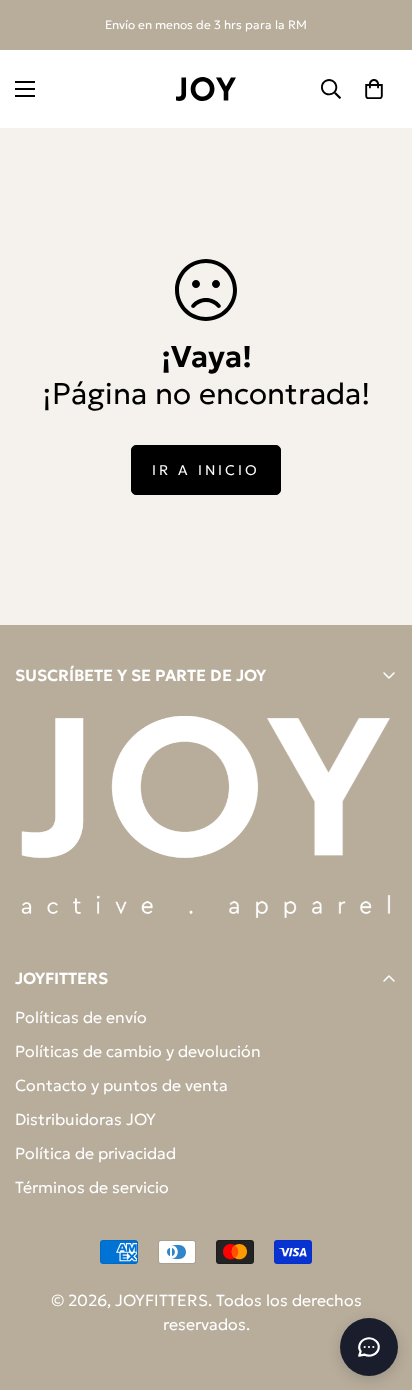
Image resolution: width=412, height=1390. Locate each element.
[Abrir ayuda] (369, 1347)
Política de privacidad (95, 1153)
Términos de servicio (92, 1187)
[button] (374, 89)
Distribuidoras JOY (85, 1119)
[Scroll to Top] (376, 1284)
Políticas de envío (81, 1017)
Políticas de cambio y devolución (138, 1051)
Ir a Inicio (206, 470)
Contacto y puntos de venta (121, 1085)
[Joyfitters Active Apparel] (206, 88)
